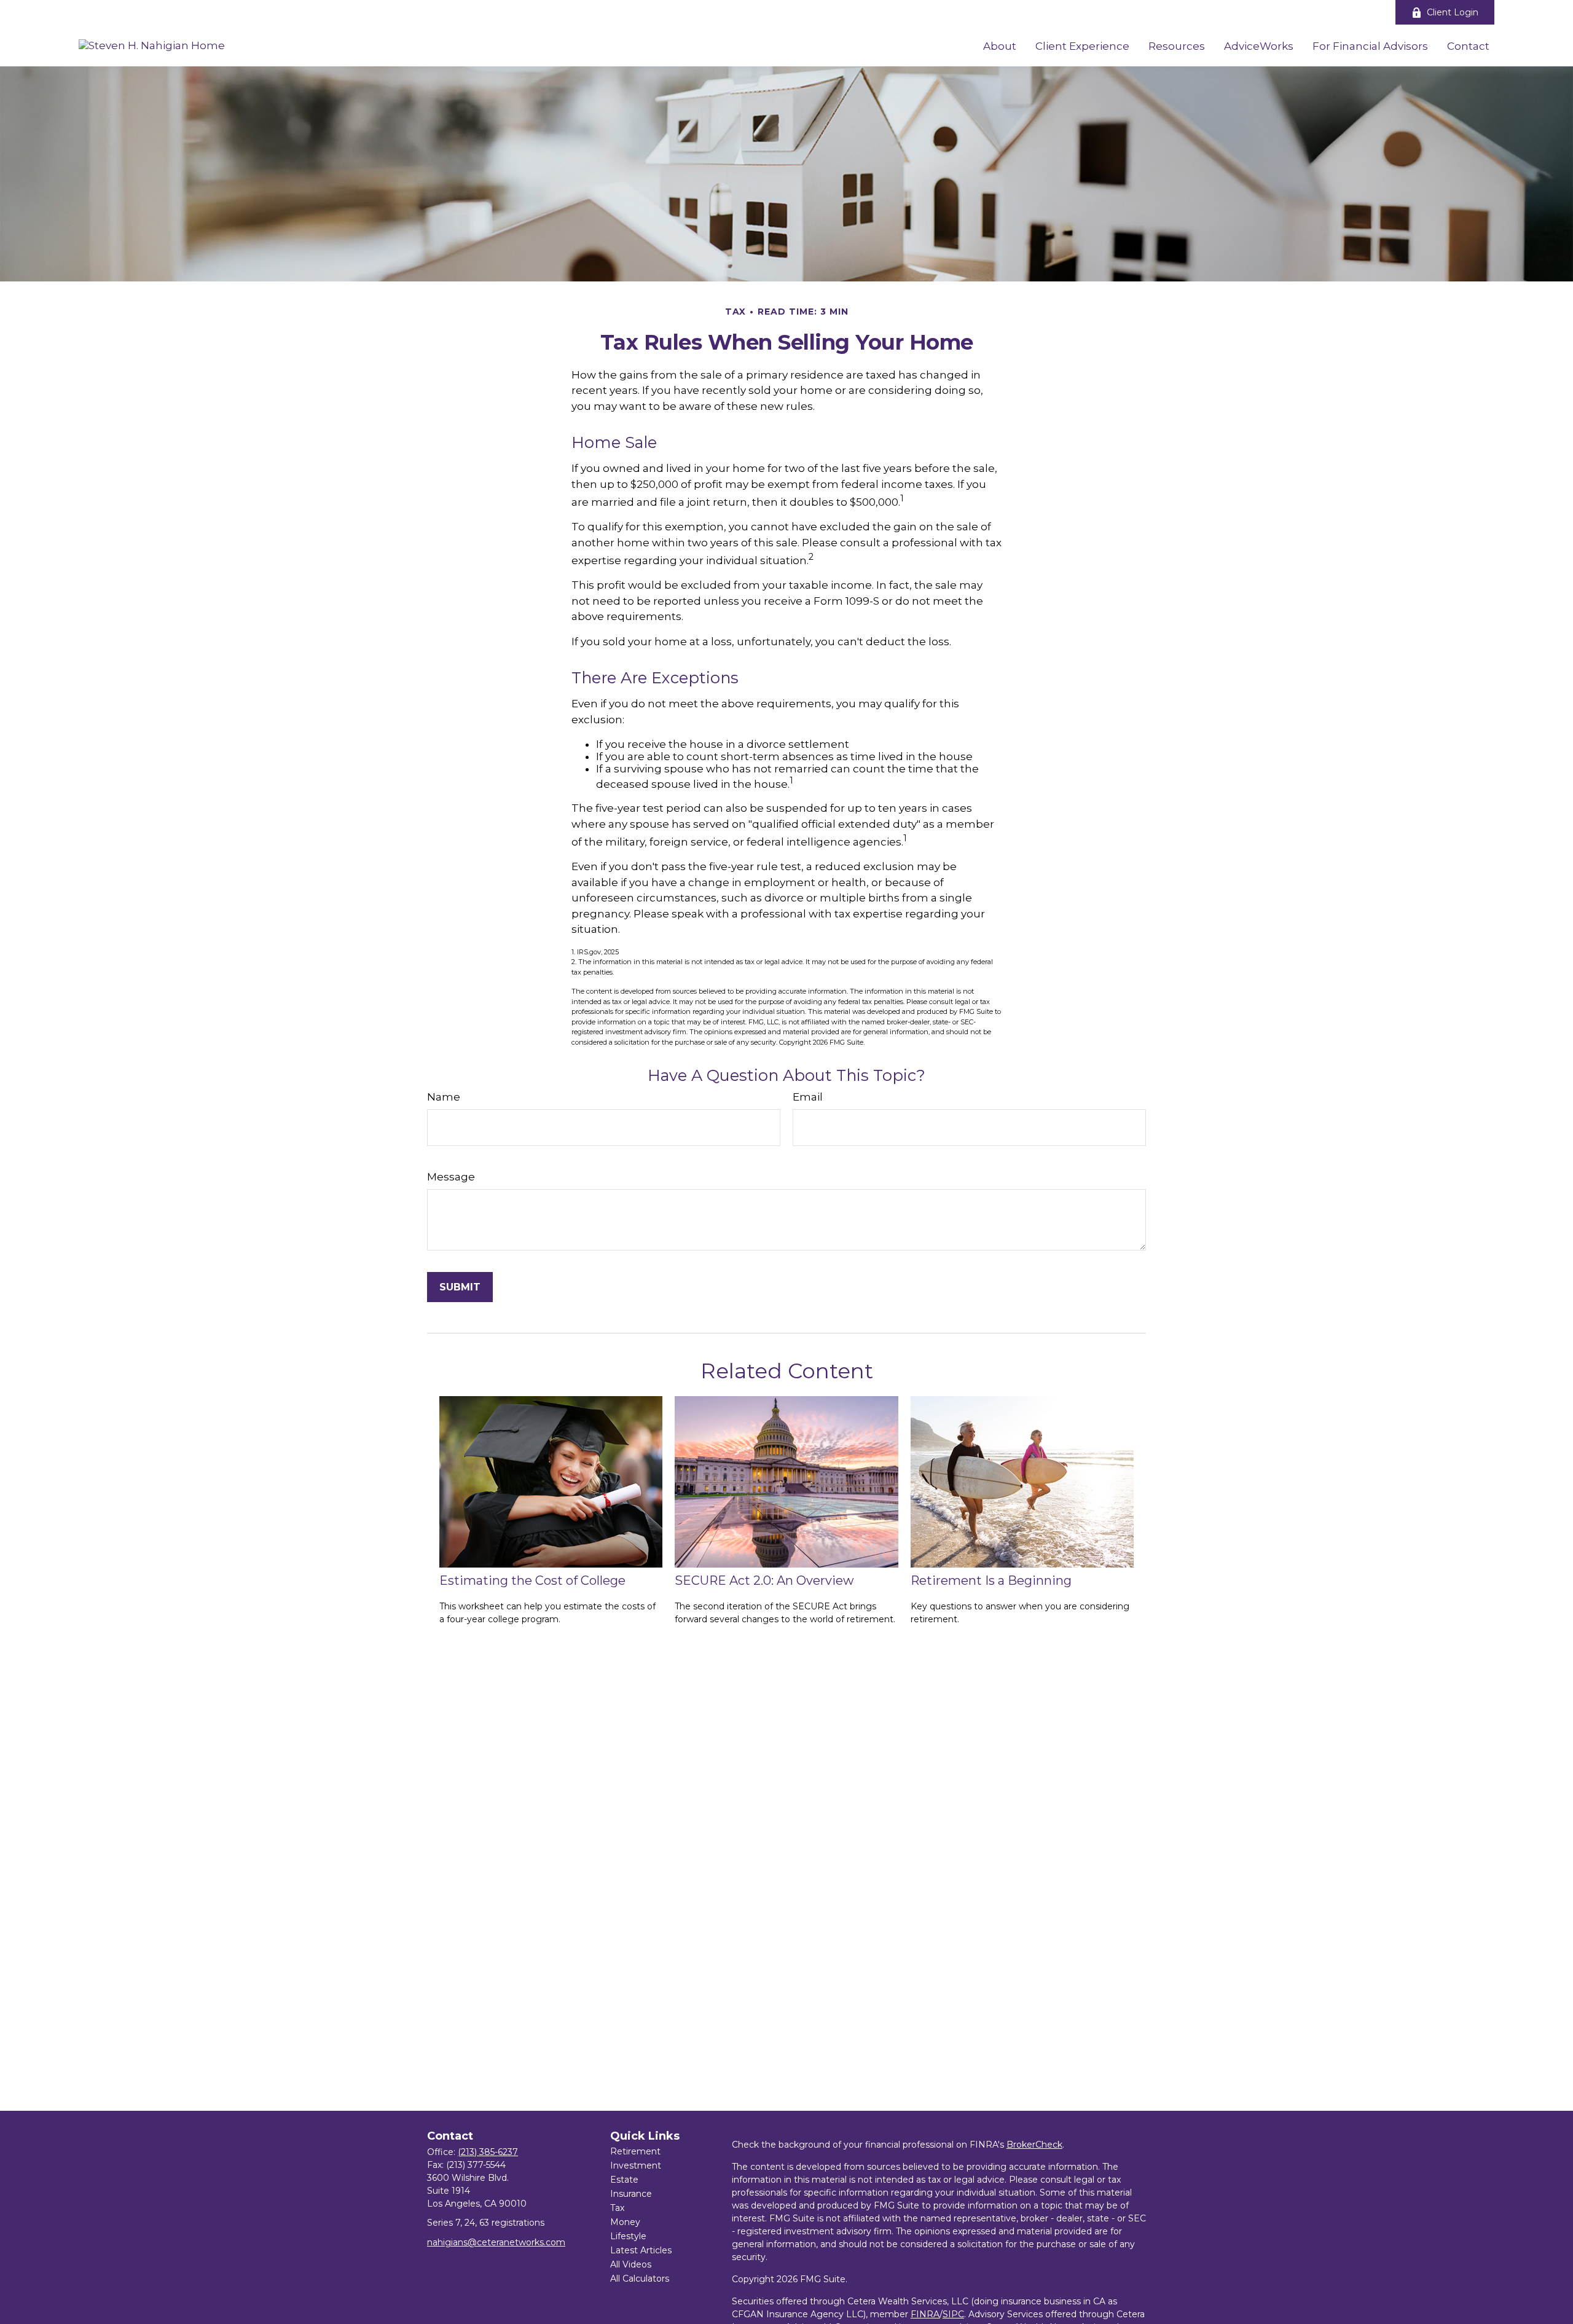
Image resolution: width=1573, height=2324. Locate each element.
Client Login (1453, 12)
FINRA (925, 2314)
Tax (617, 2208)
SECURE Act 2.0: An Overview (764, 1580)
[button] (1000, 45)
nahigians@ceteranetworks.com (496, 2242)
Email (808, 1097)
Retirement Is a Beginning (991, 1580)
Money (625, 2222)
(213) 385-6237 (488, 2152)
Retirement (635, 2151)
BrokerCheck (1034, 2145)
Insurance (631, 2194)
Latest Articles (641, 2250)
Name (444, 1097)
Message (451, 1177)
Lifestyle (628, 2236)
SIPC (953, 2314)
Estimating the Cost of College (532, 1580)
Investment (636, 2165)
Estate (624, 2180)
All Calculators (640, 2279)
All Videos (631, 2264)
